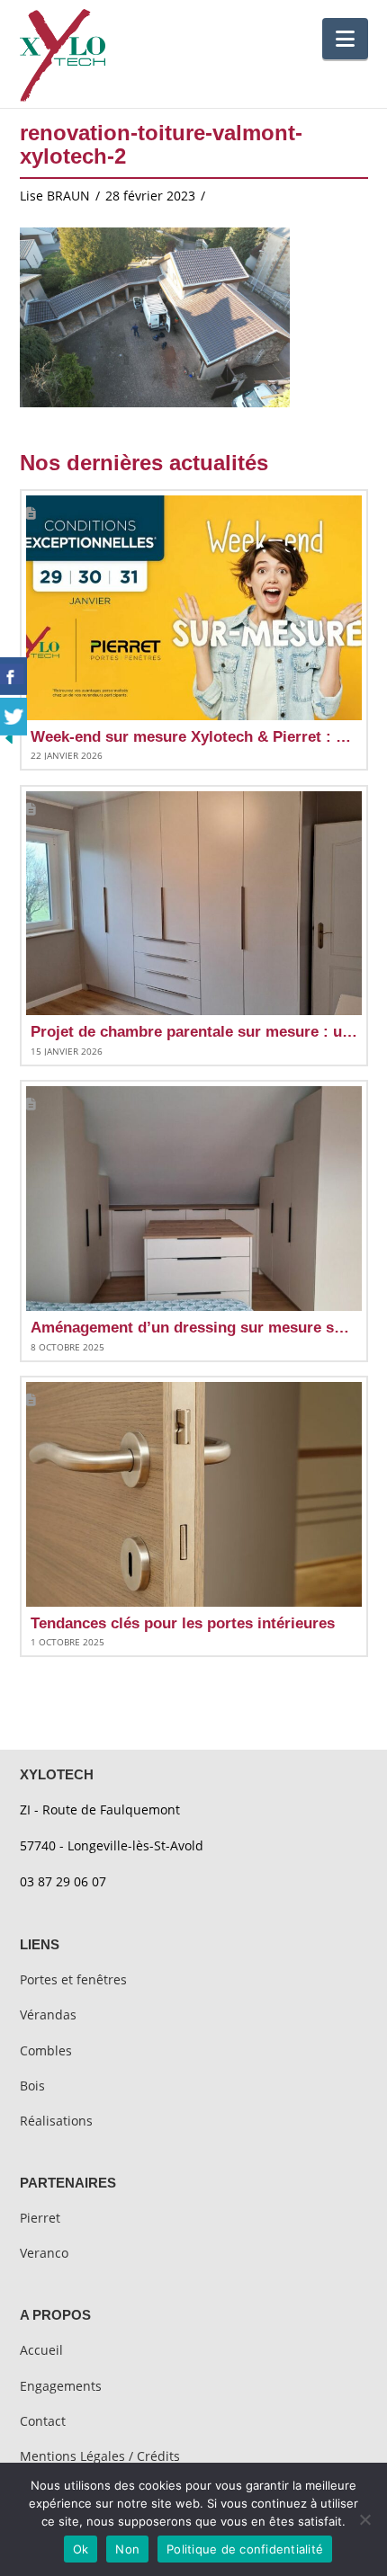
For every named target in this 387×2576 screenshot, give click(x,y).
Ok (81, 2549)
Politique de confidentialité (245, 2549)
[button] (345, 39)
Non (127, 2549)
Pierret (40, 2218)
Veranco (44, 2253)
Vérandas (48, 2014)
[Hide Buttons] (9, 736)
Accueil (41, 2350)
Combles (46, 2050)
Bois (32, 2086)
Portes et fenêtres (73, 1979)
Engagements (61, 2386)
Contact (43, 2421)
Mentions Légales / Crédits (100, 2456)
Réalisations (56, 2121)
